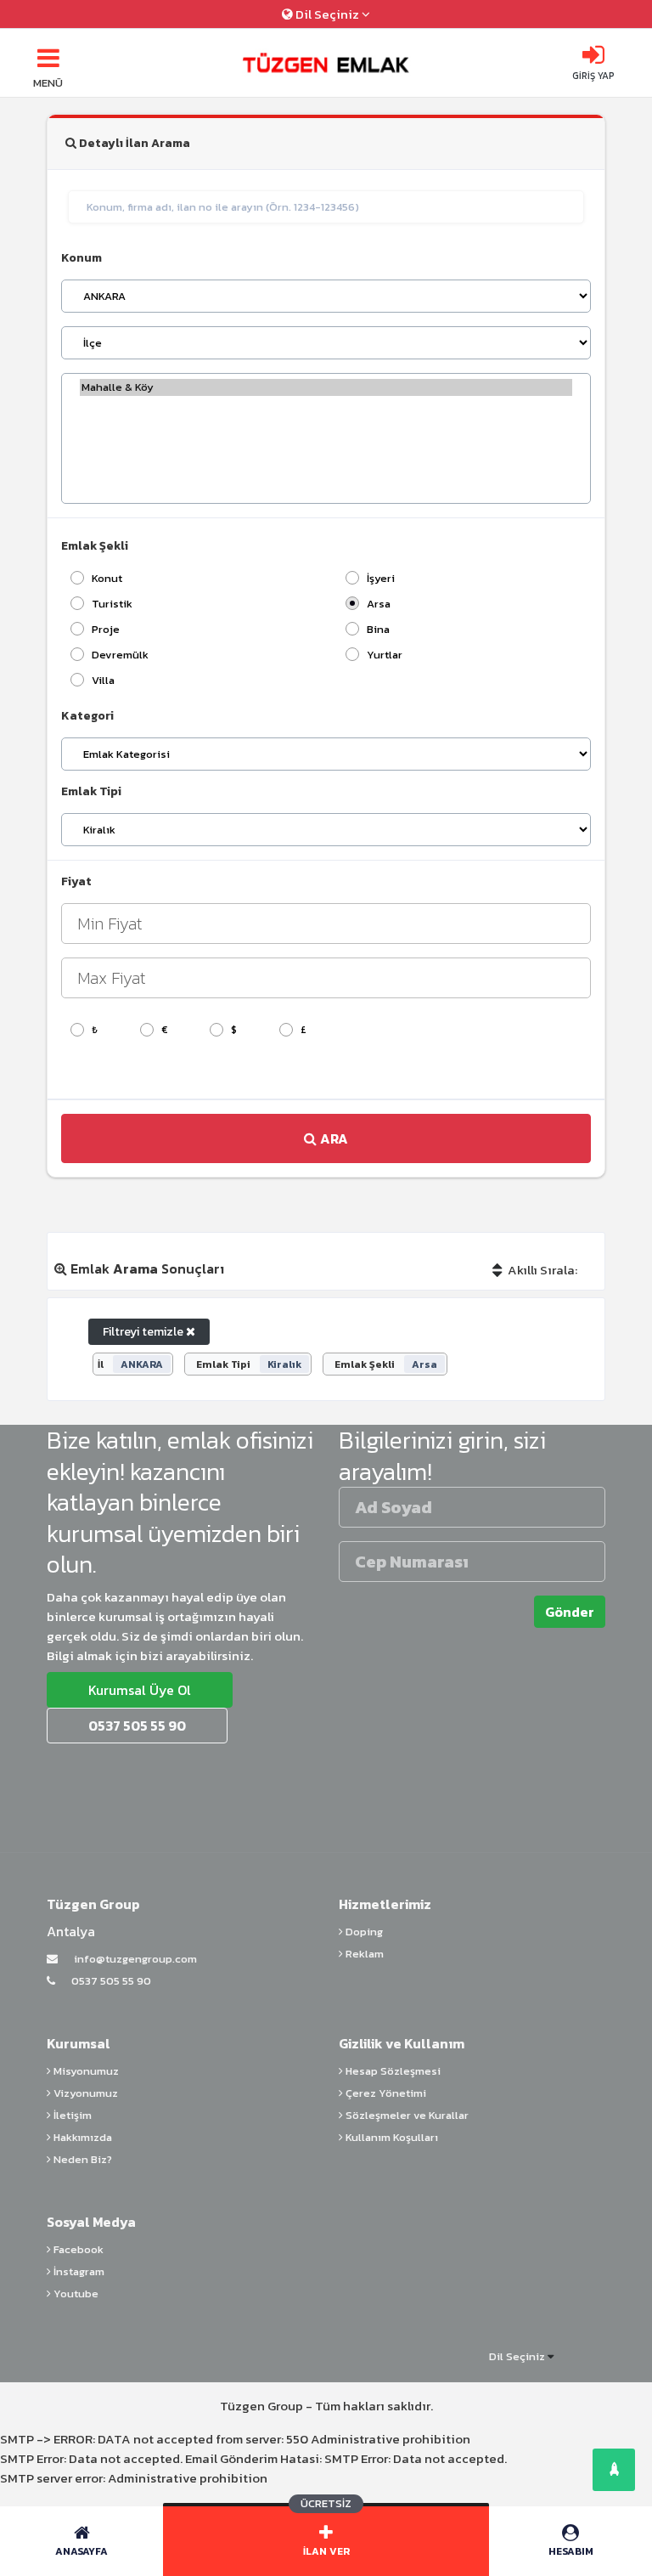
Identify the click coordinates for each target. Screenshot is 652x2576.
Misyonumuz (85, 2071)
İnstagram (78, 2271)
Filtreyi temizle (144, 1332)
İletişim (71, 2115)
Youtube (75, 2294)
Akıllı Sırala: (541, 1270)
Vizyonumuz (84, 2093)
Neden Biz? (81, 2159)
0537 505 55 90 (110, 1981)
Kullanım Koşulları (391, 2137)
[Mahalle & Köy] (326, 387)
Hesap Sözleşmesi (392, 2071)
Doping (363, 1932)
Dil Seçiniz (327, 14)
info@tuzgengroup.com (134, 1959)
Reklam (363, 1954)
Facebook (77, 2249)
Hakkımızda (81, 2137)
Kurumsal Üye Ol (140, 1690)
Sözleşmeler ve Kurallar (406, 2115)
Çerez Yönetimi (385, 2093)
